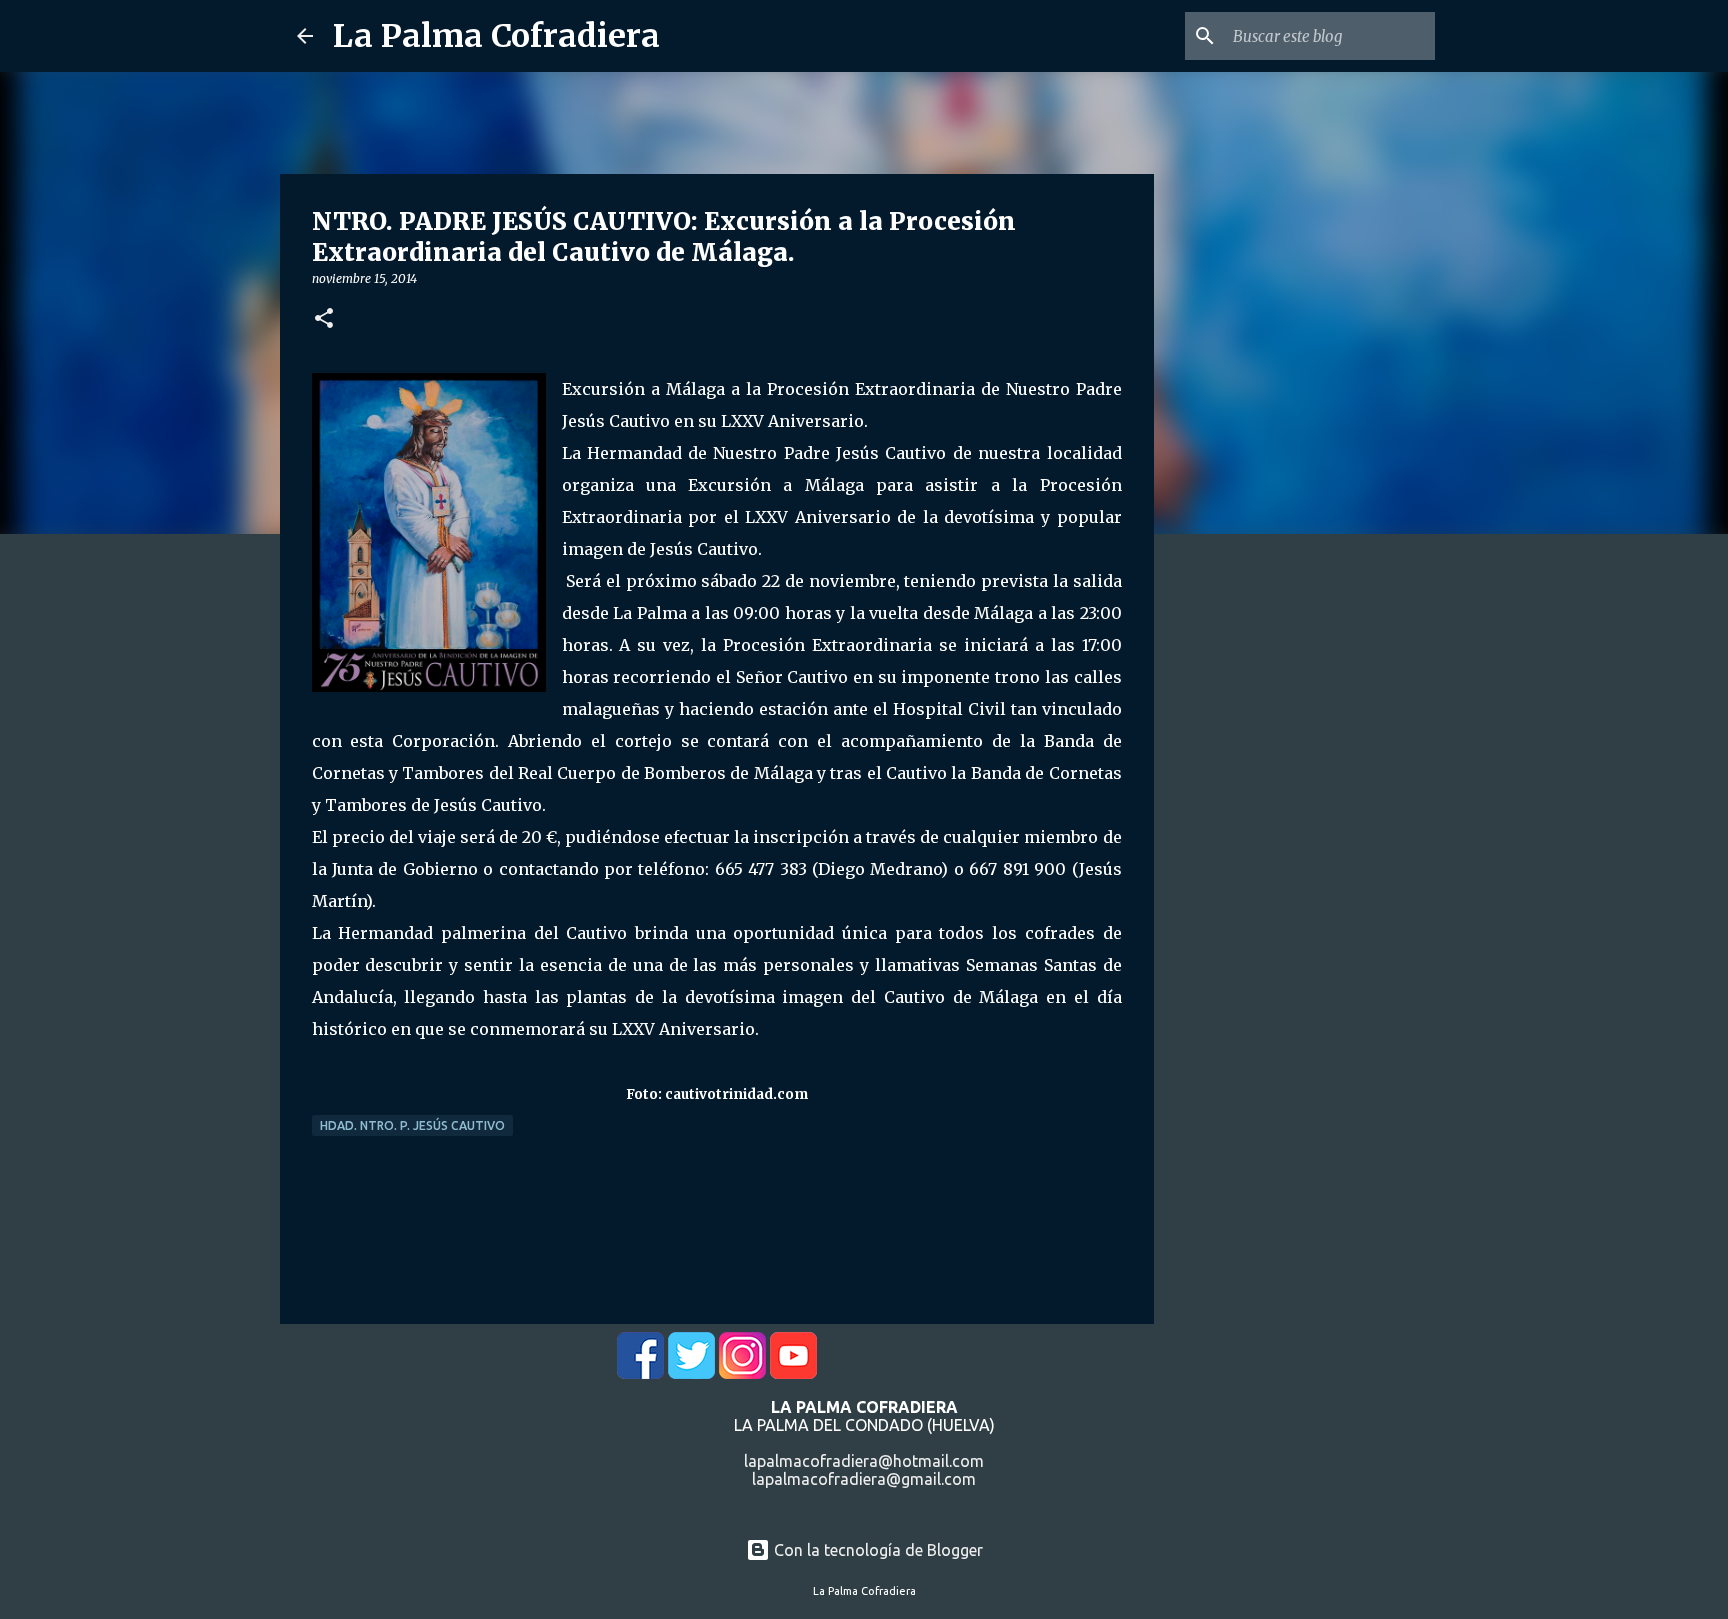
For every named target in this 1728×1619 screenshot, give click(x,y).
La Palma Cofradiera (496, 36)
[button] (324, 319)
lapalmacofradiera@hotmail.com (864, 1461)
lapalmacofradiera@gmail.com (864, 1479)
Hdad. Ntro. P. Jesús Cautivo (412, 1125)
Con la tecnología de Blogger (876, 1550)
